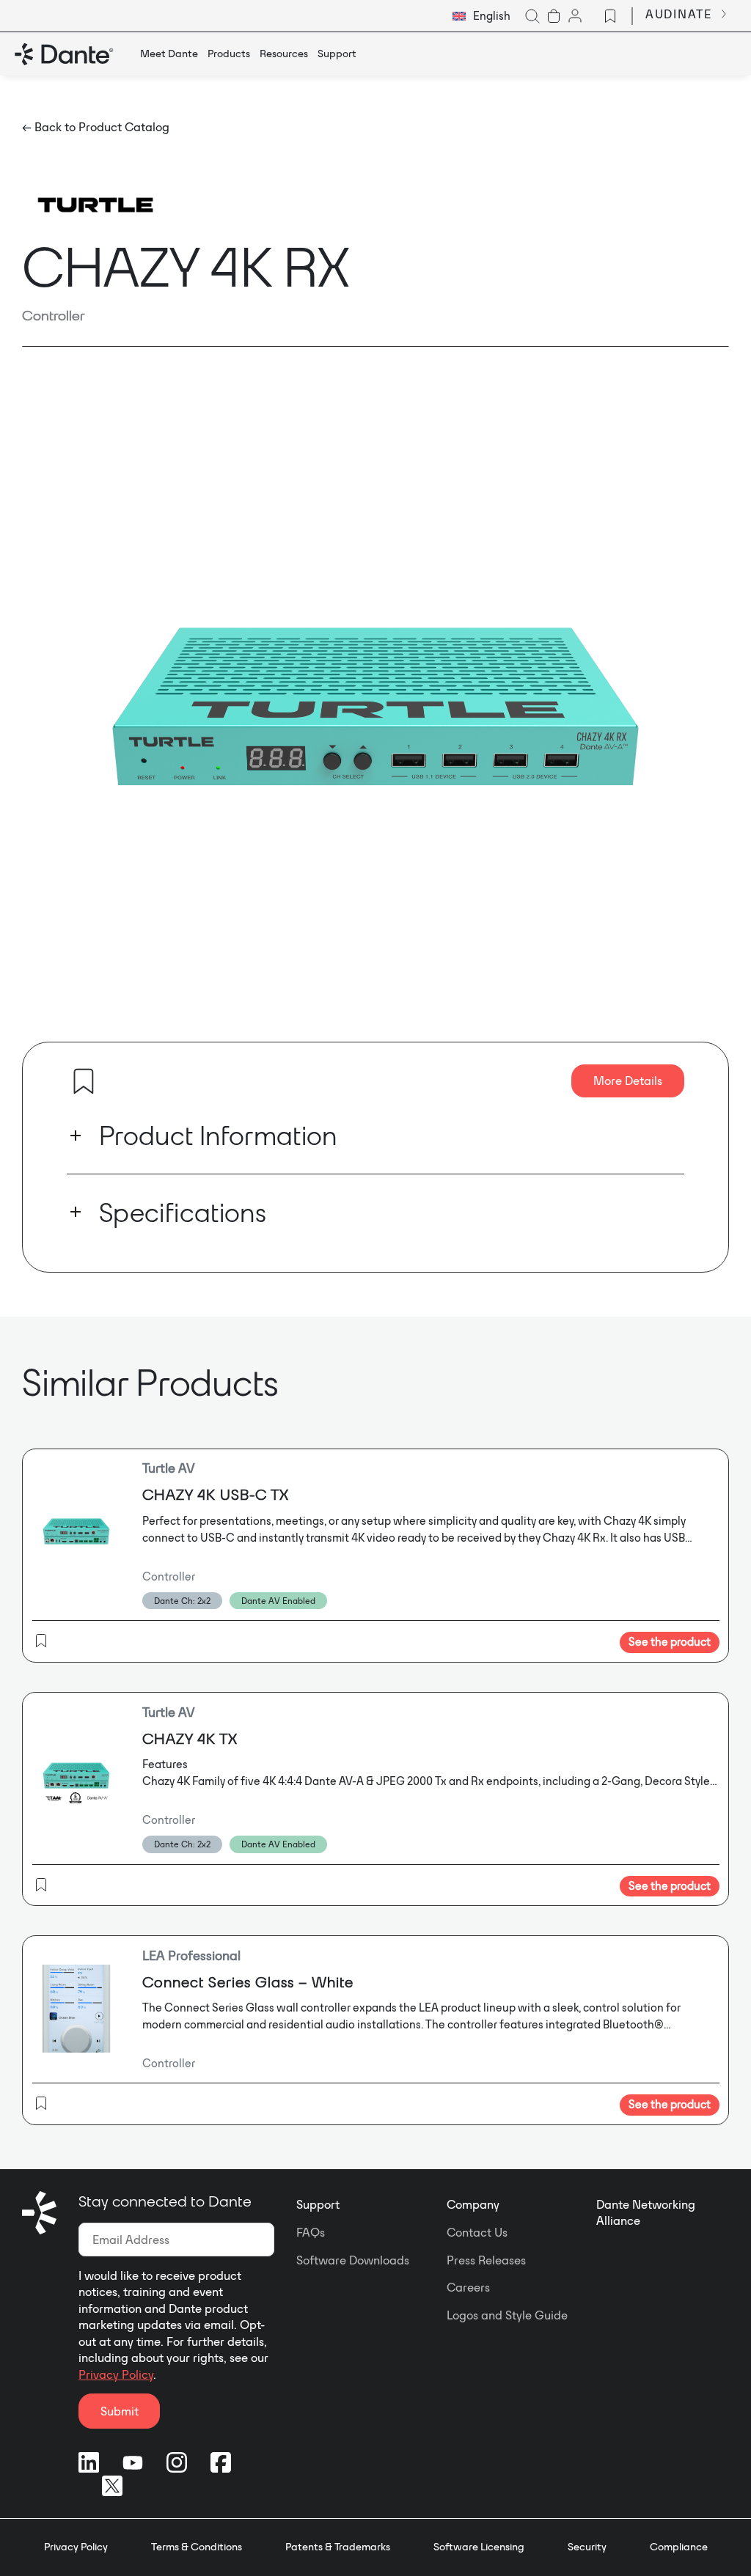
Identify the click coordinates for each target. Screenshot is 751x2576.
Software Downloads (353, 2260)
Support (318, 2204)
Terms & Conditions (197, 2547)
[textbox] (481, 16)
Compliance (679, 2547)
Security (587, 2547)
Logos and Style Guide (507, 2315)
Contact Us (477, 2232)
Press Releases (486, 2260)
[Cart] (554, 16)
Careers (468, 2287)
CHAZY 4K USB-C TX (216, 1494)
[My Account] (575, 16)
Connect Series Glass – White (248, 1982)
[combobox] (481, 16)
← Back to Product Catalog (96, 127)
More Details (628, 1081)
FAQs (311, 2232)
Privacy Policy (116, 2374)
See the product (670, 1642)
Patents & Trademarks (338, 2547)
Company (473, 2204)
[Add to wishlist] (84, 1081)
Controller (53, 315)
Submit (120, 2411)
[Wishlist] (610, 16)
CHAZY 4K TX (190, 1738)
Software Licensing (479, 2547)
